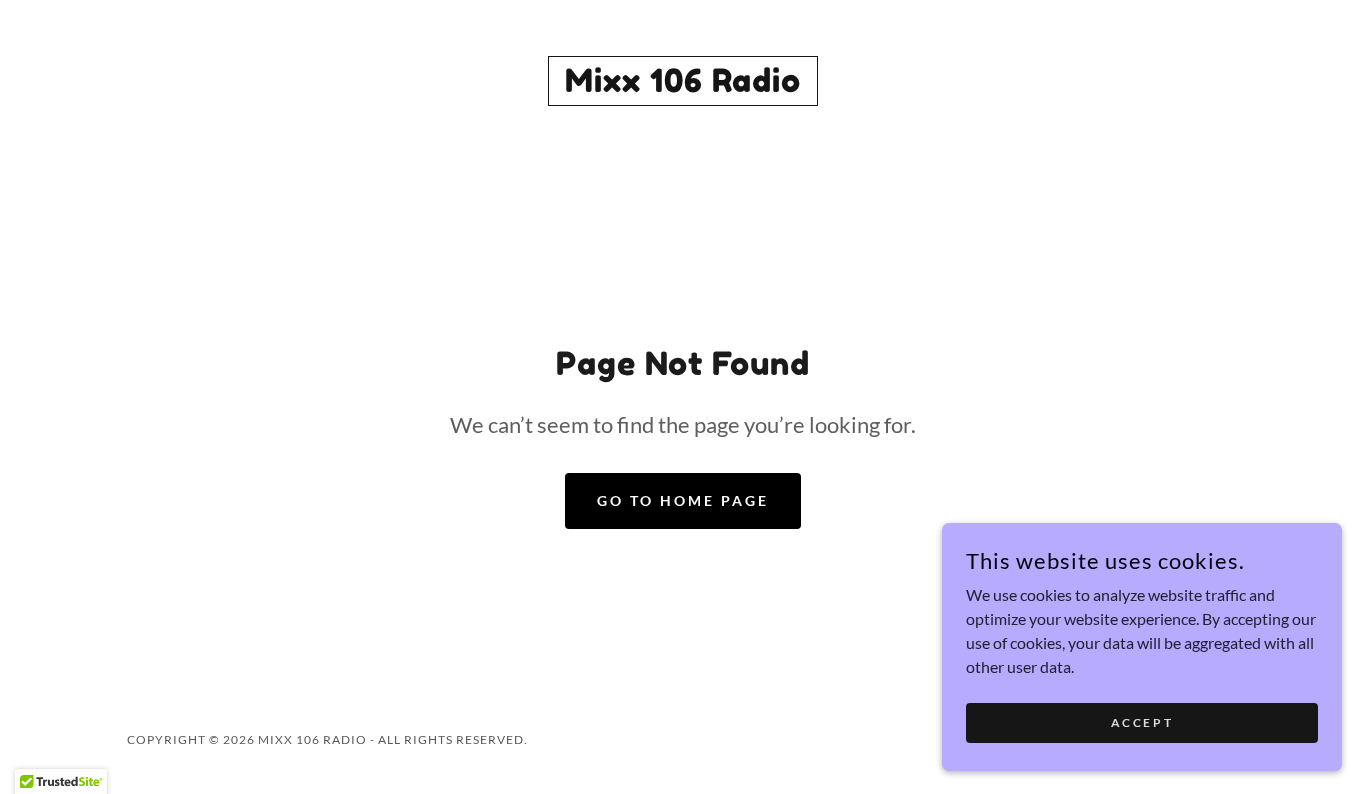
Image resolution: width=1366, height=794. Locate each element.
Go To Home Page (683, 500)
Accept (1142, 722)
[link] (683, 85)
